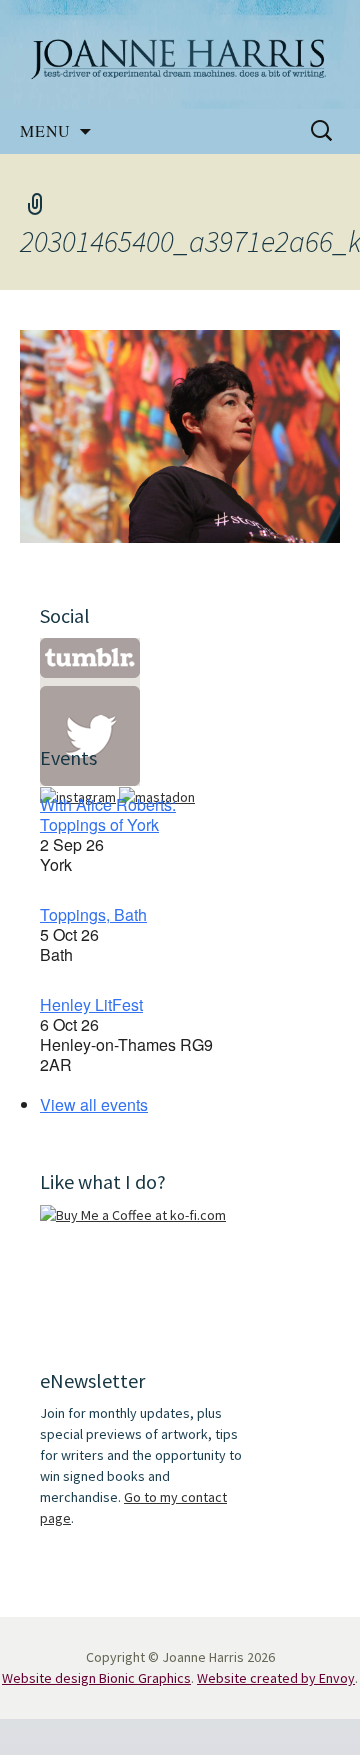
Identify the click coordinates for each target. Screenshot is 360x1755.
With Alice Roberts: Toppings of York (108, 814)
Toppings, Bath (93, 914)
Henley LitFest (91, 1004)
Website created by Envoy (276, 1678)
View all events (94, 1104)
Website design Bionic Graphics (96, 1678)
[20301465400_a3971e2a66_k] (180, 434)
